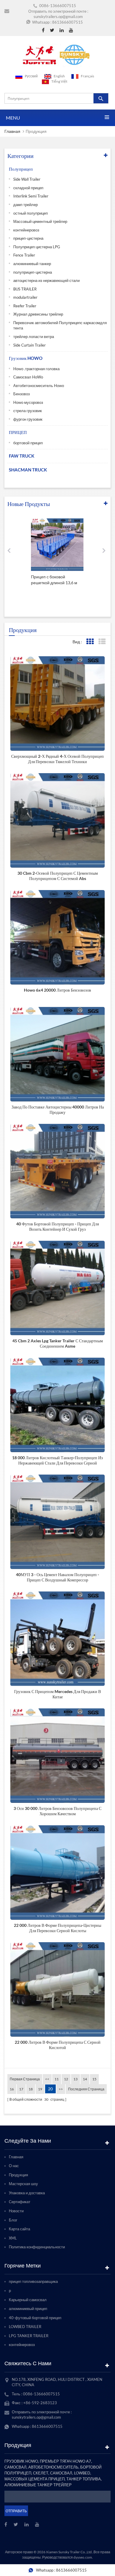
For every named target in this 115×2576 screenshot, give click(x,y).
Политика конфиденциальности (37, 2247)
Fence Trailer (24, 255)
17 (21, 2089)
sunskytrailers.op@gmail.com (58, 17)
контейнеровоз (26, 230)
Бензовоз (22, 394)
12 (66, 2079)
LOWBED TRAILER (25, 2327)
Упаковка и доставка (27, 2193)
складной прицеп (28, 188)
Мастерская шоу (23, 2184)
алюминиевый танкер (32, 264)
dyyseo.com (83, 2557)
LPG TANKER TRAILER (29, 2336)
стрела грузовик (28, 411)
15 (94, 2079)
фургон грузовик (28, 419)
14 (85, 2079)
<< (47, 2079)
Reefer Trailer (25, 306)
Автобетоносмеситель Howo (39, 386)
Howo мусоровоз (28, 402)
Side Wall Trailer (27, 179)
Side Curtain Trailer (29, 345)
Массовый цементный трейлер (40, 221)
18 (31, 2089)
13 (75, 2079)
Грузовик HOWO (26, 358)
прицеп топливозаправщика (33, 2281)
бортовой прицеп (28, 443)
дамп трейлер (26, 205)
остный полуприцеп (31, 213)
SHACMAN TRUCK (28, 470)
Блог (13, 2220)
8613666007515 (68, 22)
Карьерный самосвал (28, 2300)
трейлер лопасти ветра (34, 337)
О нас (14, 2166)
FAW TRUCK (22, 456)
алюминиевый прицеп (28, 2309)
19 (40, 2089)
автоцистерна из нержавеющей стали (46, 280)
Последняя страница (86, 2089)
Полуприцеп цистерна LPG (37, 247)
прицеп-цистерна (28, 238)
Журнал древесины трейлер (38, 314)
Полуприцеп (21, 169)
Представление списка (102, 642)
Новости (16, 2211)
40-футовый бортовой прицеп (35, 2318)
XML (13, 2238)
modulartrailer (25, 297)
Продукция (18, 2175)
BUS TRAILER (25, 289)
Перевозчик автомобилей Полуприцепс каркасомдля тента (60, 325)
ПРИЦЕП (18, 432)
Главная (12, 131)
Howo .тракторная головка (36, 369)
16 (12, 2089)
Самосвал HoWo (28, 377)
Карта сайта (19, 2229)
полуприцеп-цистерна (33, 272)
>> (61, 2089)
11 (57, 2079)
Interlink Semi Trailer (31, 196)
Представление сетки (90, 642)
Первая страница (25, 2079)
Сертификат (20, 2202)
